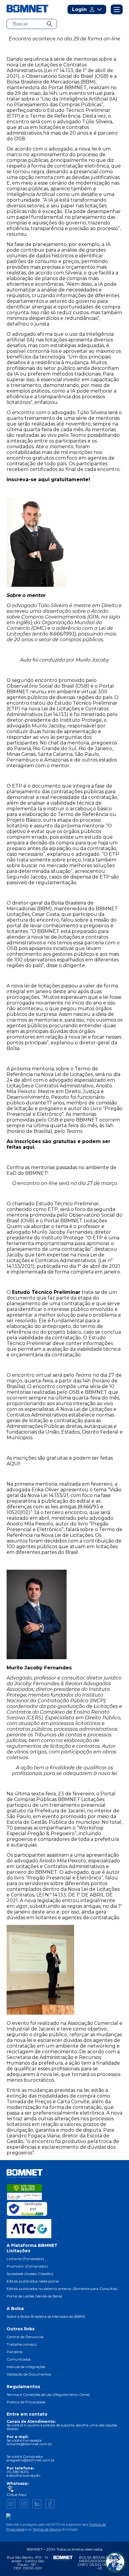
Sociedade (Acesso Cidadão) (30, 2274)
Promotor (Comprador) (27, 2266)
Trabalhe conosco (22, 2344)
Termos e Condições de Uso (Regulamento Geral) (48, 2395)
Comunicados (19, 2359)
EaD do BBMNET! (27, 1173)
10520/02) (18, 1512)
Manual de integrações (26, 2367)
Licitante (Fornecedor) (25, 2259)
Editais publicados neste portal (33, 2281)
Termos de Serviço (47, 2529)
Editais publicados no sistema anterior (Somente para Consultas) (62, 2289)
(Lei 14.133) (56, 714)
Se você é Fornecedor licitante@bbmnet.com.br (29, 2442)
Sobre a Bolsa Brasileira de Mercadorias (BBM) (46, 2316)
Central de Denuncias (25, 2337)
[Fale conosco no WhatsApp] (115, 2562)
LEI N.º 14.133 (51, 1895)
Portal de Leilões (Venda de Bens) (34, 2296)
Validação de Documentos (29, 2374)
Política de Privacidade (26, 2402)
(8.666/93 (88, 1507)
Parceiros (15, 2352)
